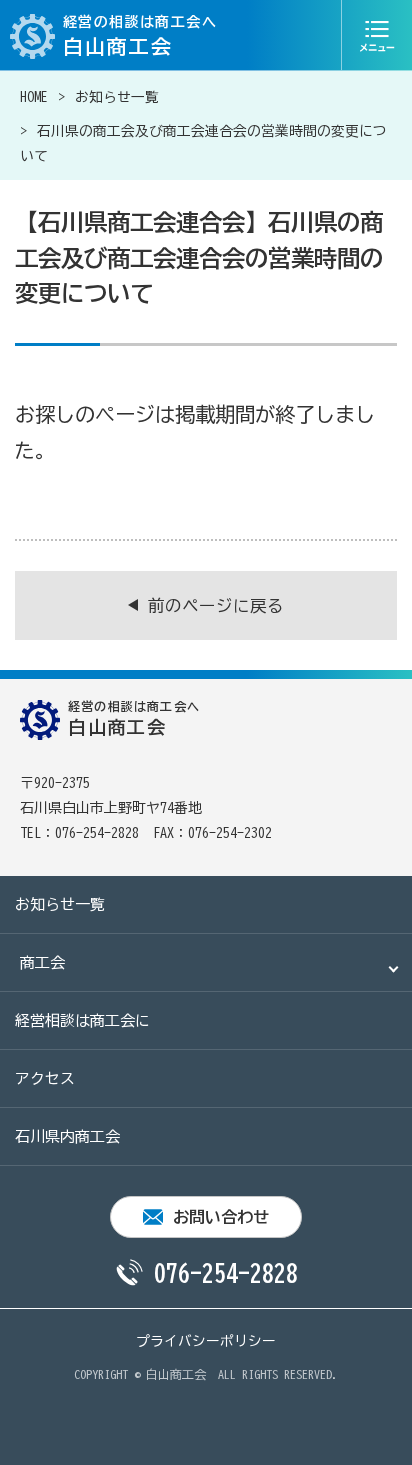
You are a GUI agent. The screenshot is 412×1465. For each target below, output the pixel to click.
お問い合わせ (221, 1217)
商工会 (42, 962)
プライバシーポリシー (206, 1341)
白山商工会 (176, 1374)
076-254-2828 (226, 1273)
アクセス (45, 1078)
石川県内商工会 (67, 1136)
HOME (34, 97)
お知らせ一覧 (117, 97)
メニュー (377, 35)
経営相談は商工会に (82, 1020)
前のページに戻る (216, 605)
